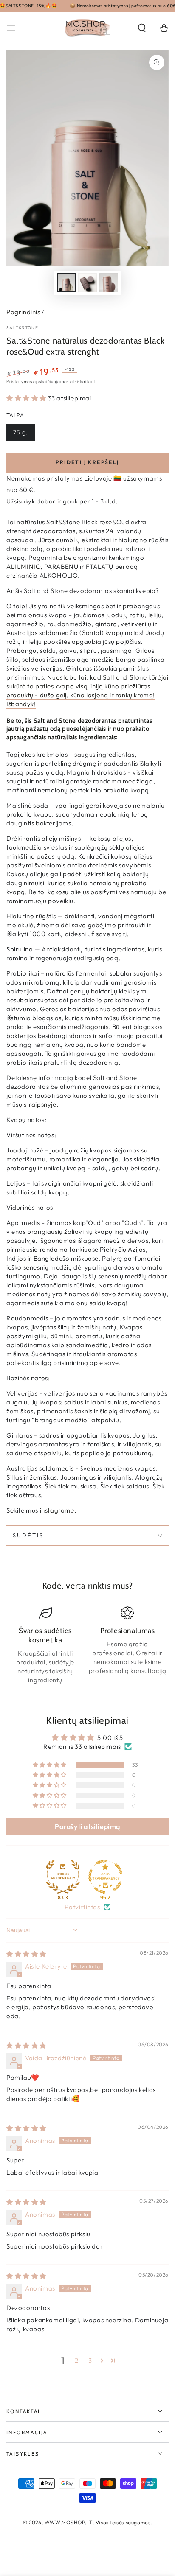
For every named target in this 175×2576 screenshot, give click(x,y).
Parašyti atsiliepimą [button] (87, 1826)
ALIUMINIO (23, 566)
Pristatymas (19, 382)
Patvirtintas (82, 1907)
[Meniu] (11, 28)
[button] (142, 28)
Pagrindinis (23, 312)
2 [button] (77, 2360)
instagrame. (58, 1510)
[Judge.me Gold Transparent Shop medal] (105, 1877)
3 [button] (90, 2360)
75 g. (21, 432)
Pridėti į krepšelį (87, 462)
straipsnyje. (41, 1104)
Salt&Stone (22, 328)
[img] (26, 1954)
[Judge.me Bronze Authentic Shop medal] (63, 1877)
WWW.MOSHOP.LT (69, 2522)
